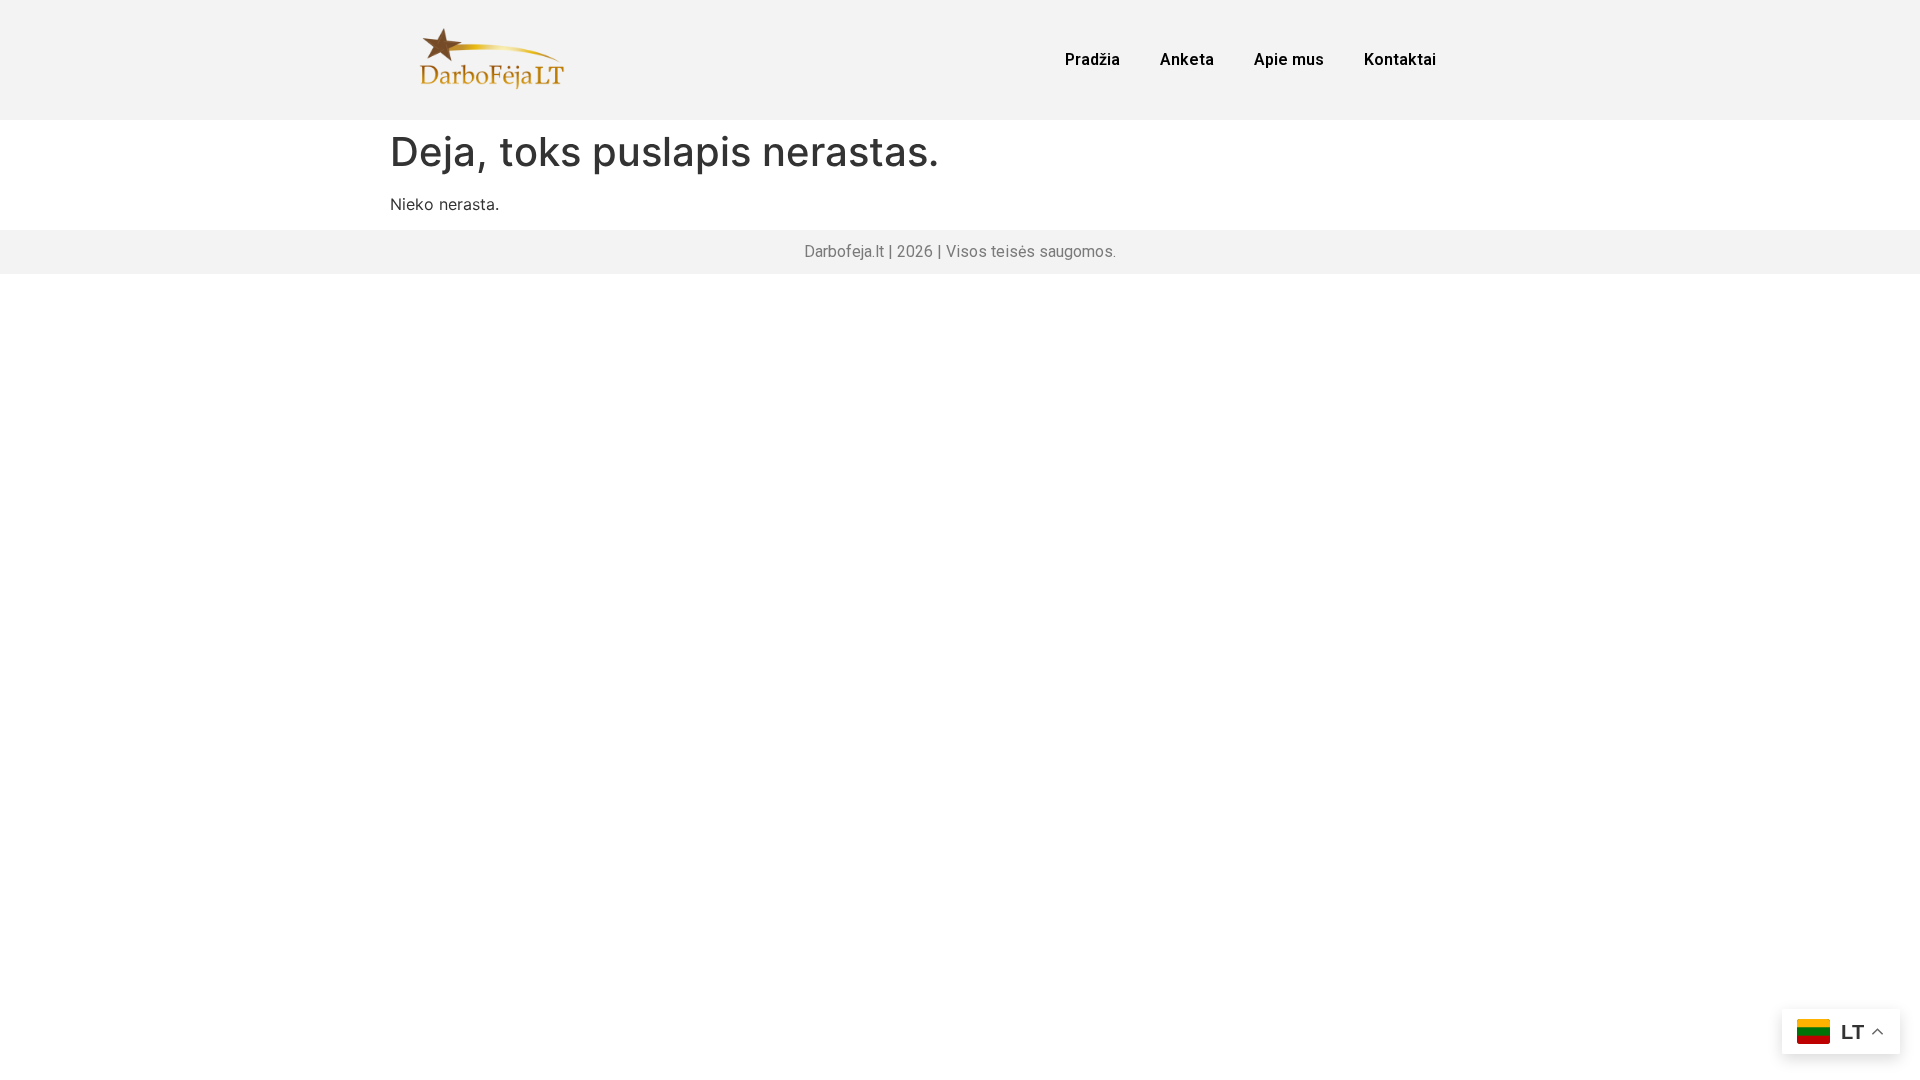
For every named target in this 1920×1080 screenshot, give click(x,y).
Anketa (1187, 59)
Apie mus (1289, 59)
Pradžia (1092, 59)
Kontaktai (1400, 59)
